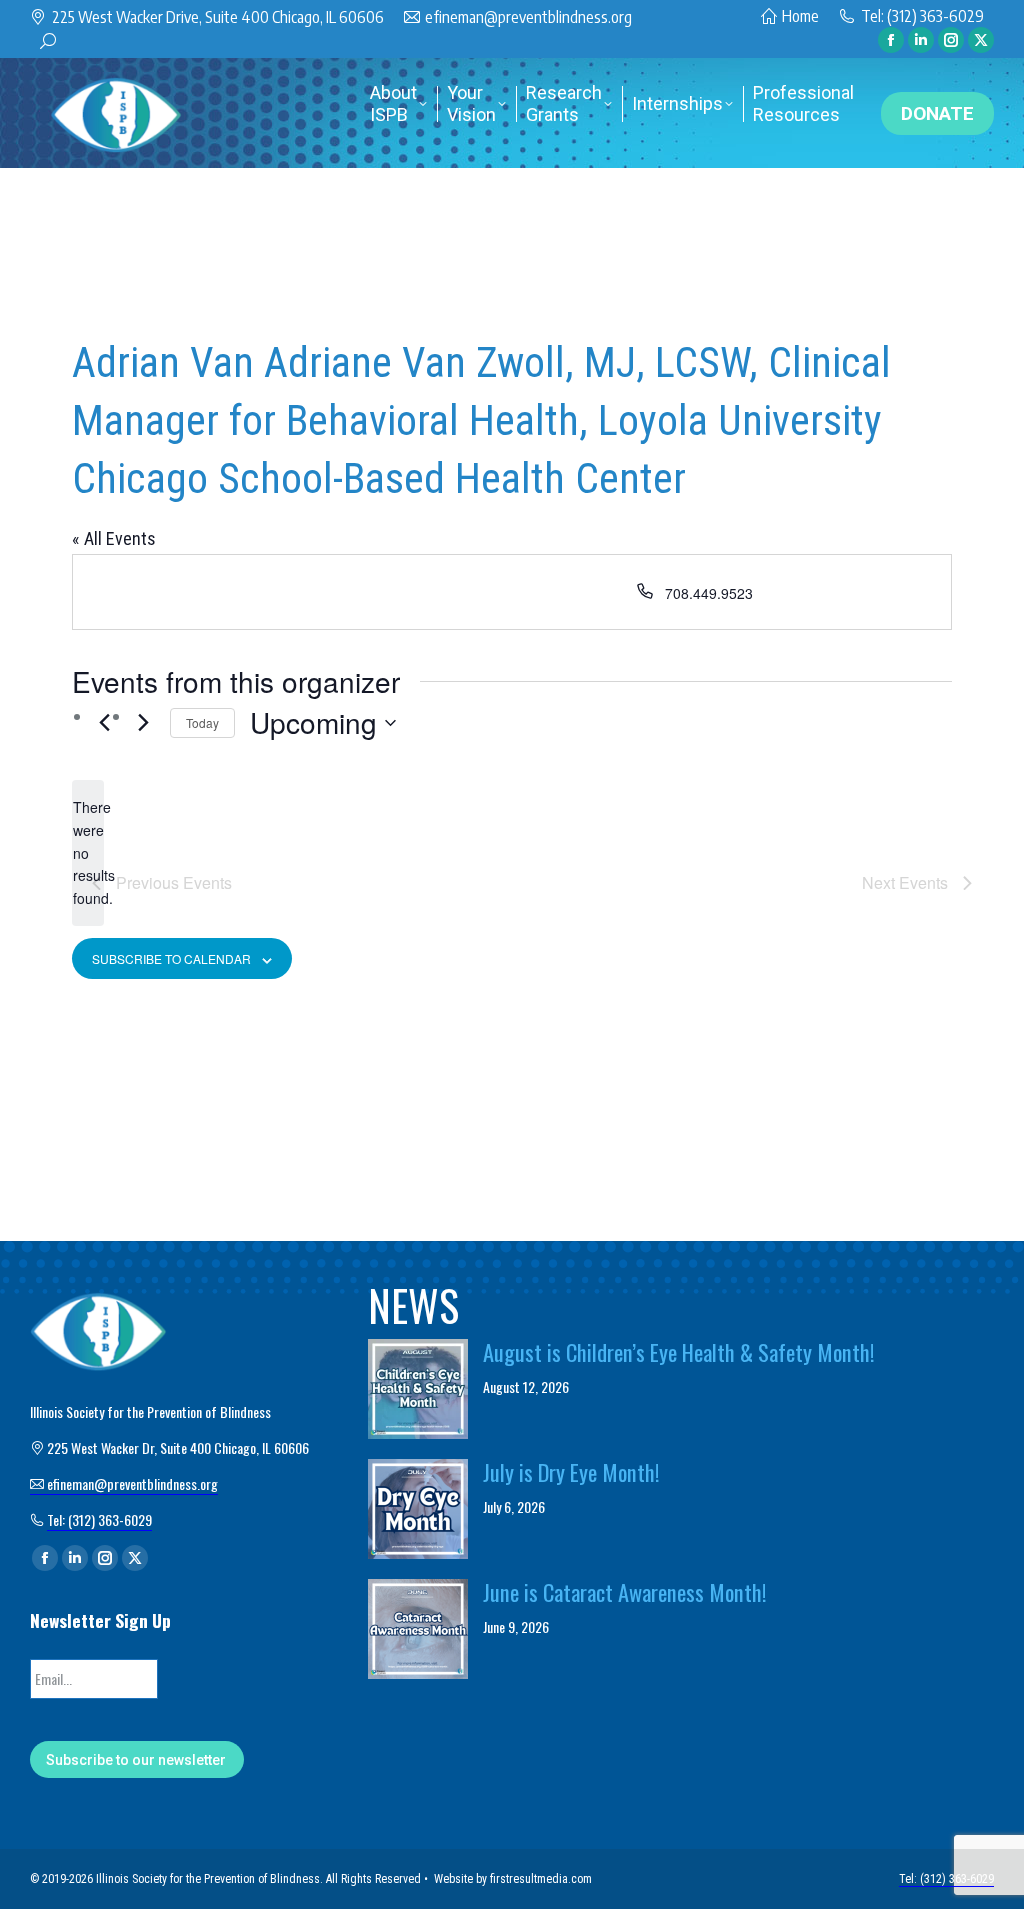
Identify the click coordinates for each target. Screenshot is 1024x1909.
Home (800, 16)
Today (202, 722)
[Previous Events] (104, 722)
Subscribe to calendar (171, 958)
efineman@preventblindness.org (528, 17)
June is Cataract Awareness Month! (625, 1592)
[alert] (88, 852)
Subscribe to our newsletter (136, 1760)
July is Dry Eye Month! (571, 1472)
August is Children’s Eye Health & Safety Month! (679, 1352)
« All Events (114, 538)
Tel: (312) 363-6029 (922, 16)
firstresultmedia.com (541, 1879)
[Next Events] (143, 722)
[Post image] (418, 1389)
